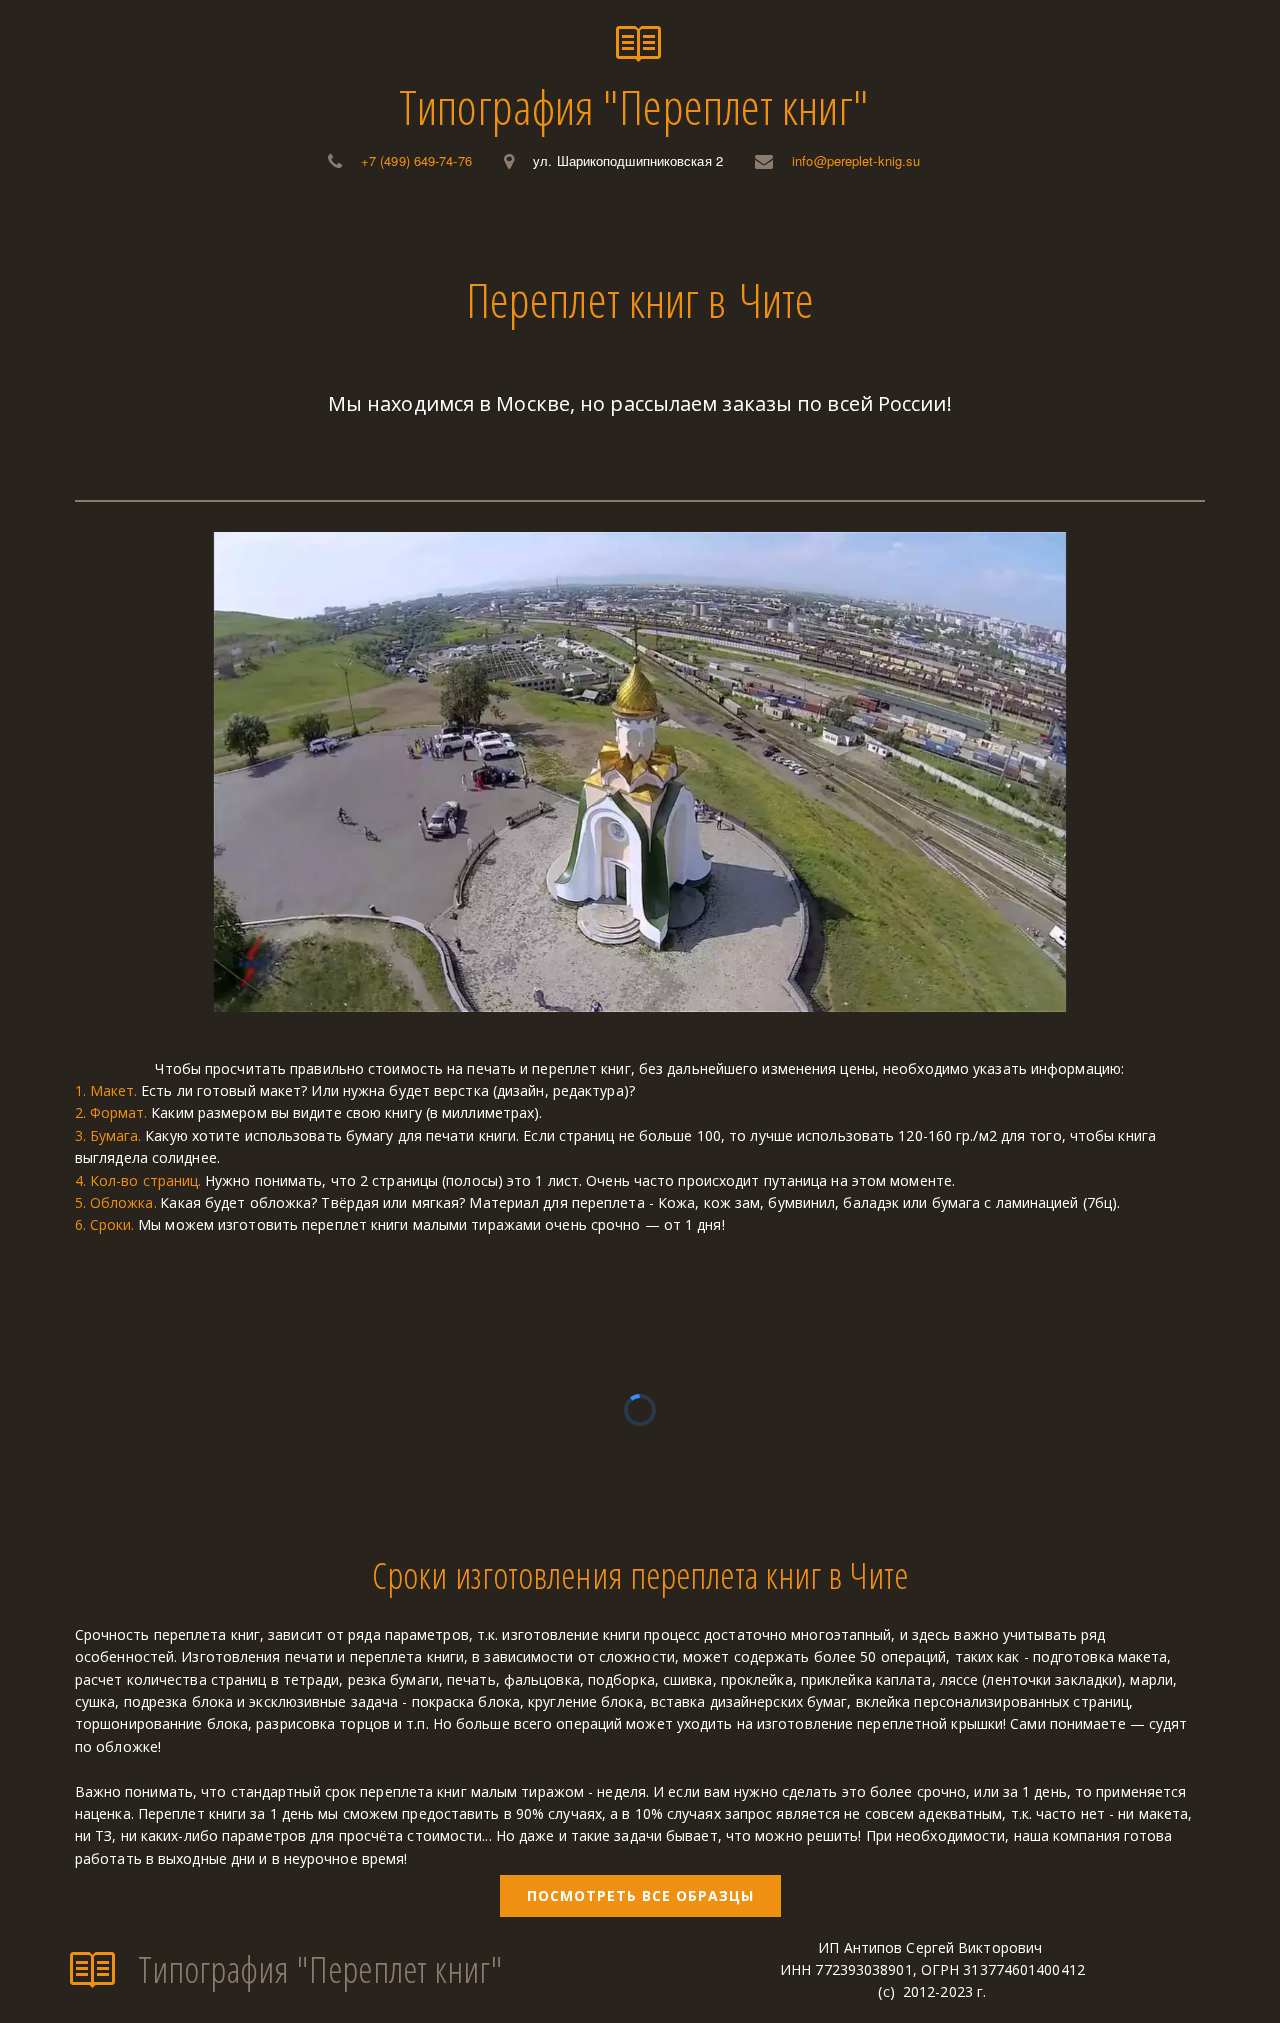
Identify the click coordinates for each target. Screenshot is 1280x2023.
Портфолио (612, 228)
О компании (393, 228)
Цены (504, 228)
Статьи (797, 228)
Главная (272, 228)
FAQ (713, 228)
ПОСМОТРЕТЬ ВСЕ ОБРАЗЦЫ (640, 1895)
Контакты (905, 228)
